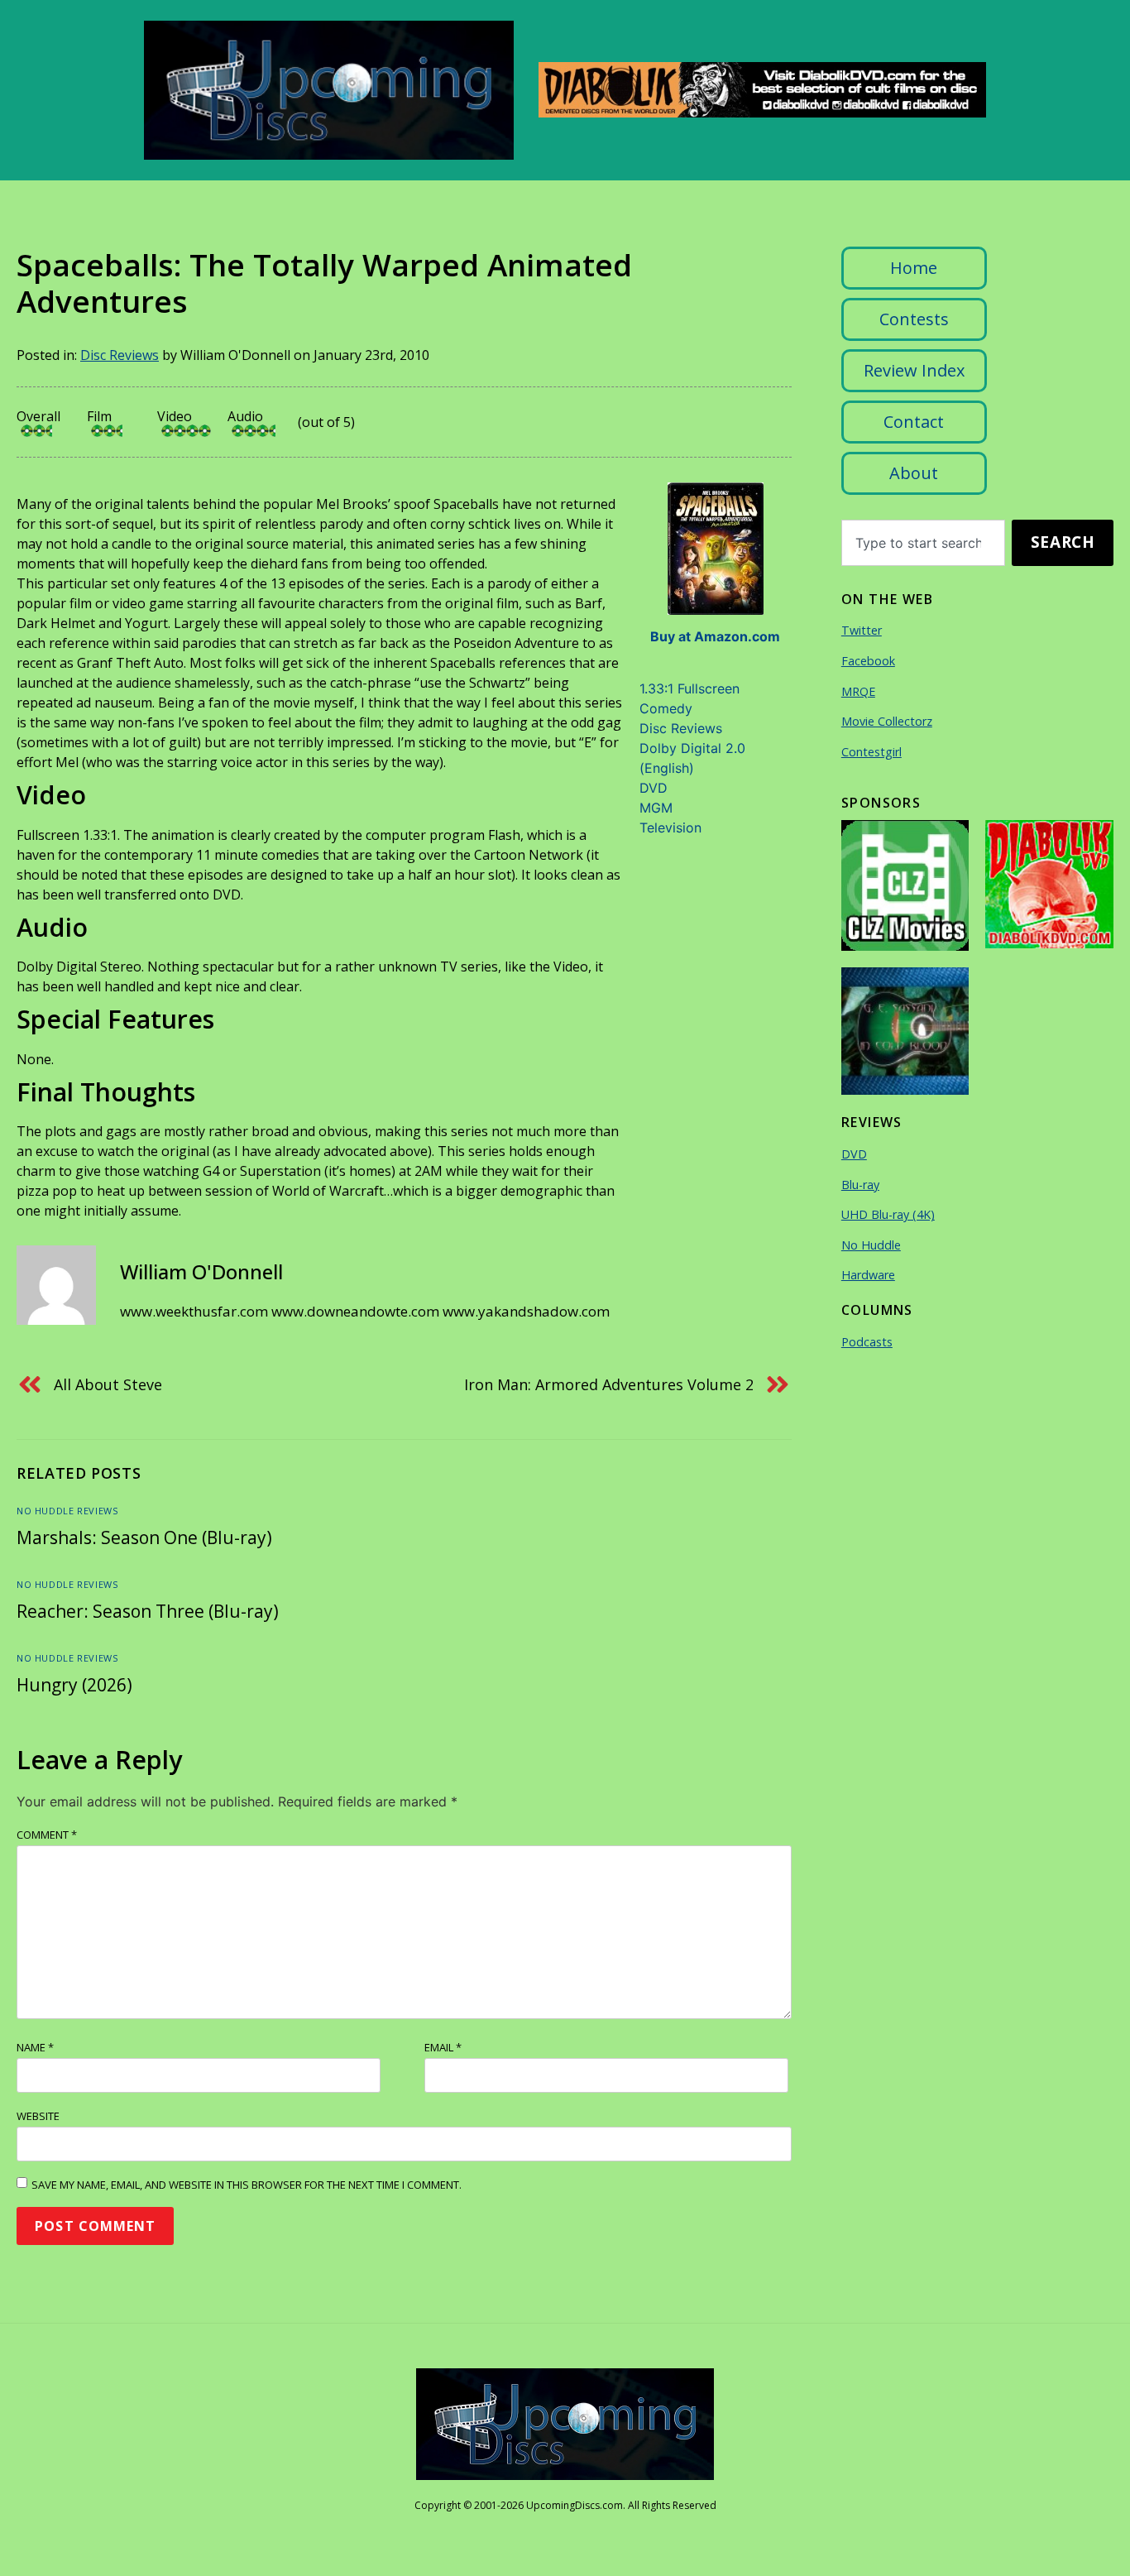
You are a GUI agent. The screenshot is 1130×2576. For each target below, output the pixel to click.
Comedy (666, 708)
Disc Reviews (120, 355)
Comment (47, 1835)
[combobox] (923, 543)
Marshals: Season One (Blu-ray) (144, 1537)
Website (38, 2116)
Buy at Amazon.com (715, 636)
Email (443, 2047)
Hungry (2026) (74, 1685)
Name (35, 2047)
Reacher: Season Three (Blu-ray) (148, 1611)
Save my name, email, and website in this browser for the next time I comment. (247, 2185)
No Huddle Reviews (67, 1511)
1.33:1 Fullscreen (689, 688)
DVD (654, 788)
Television (670, 827)
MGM (656, 808)
